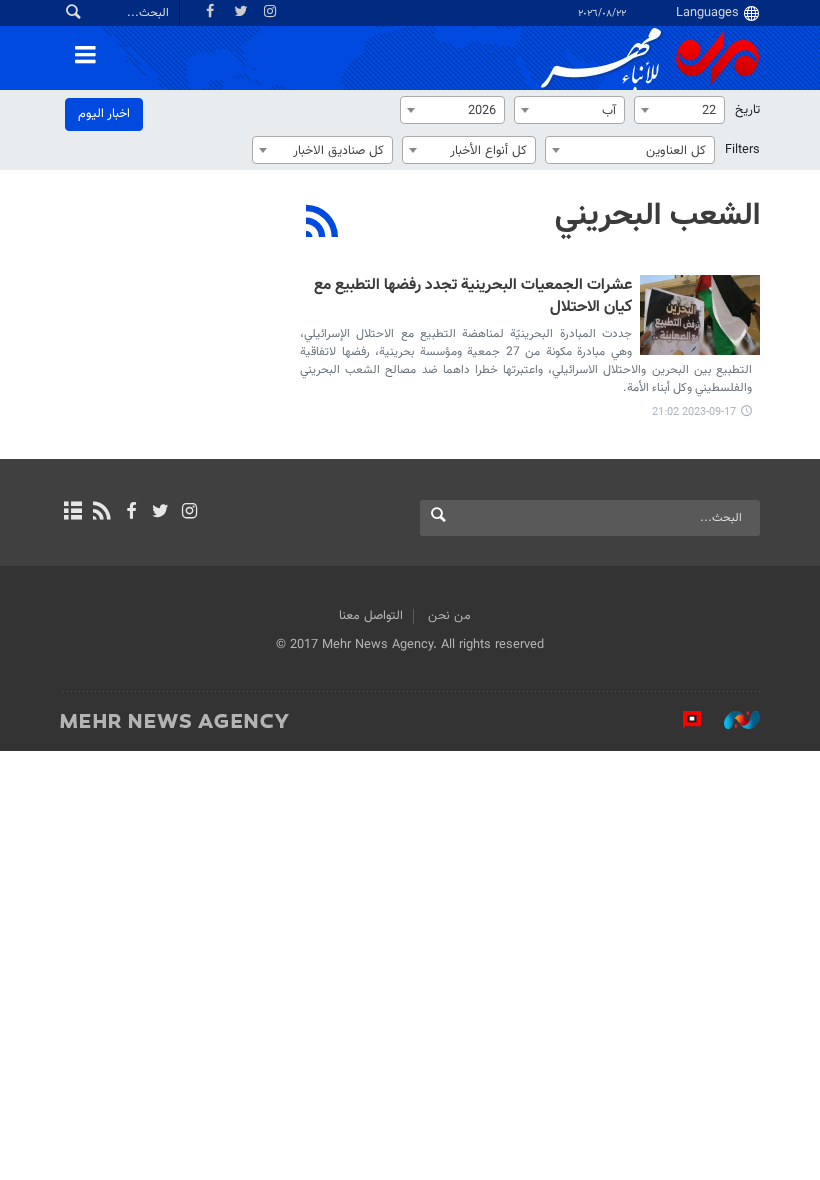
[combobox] (679, 110)
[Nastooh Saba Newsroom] (732, 720)
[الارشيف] (72, 513)
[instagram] (189, 513)
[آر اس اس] (101, 513)
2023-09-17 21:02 (694, 412)
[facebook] (130, 513)
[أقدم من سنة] (700, 315)
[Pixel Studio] (682, 720)
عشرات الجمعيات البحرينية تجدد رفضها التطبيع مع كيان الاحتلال (473, 297)
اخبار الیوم (104, 114)
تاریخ (747, 110)
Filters (742, 150)
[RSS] (322, 224)
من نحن (449, 616)
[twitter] (160, 513)
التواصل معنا (371, 616)
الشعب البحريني (657, 216)
